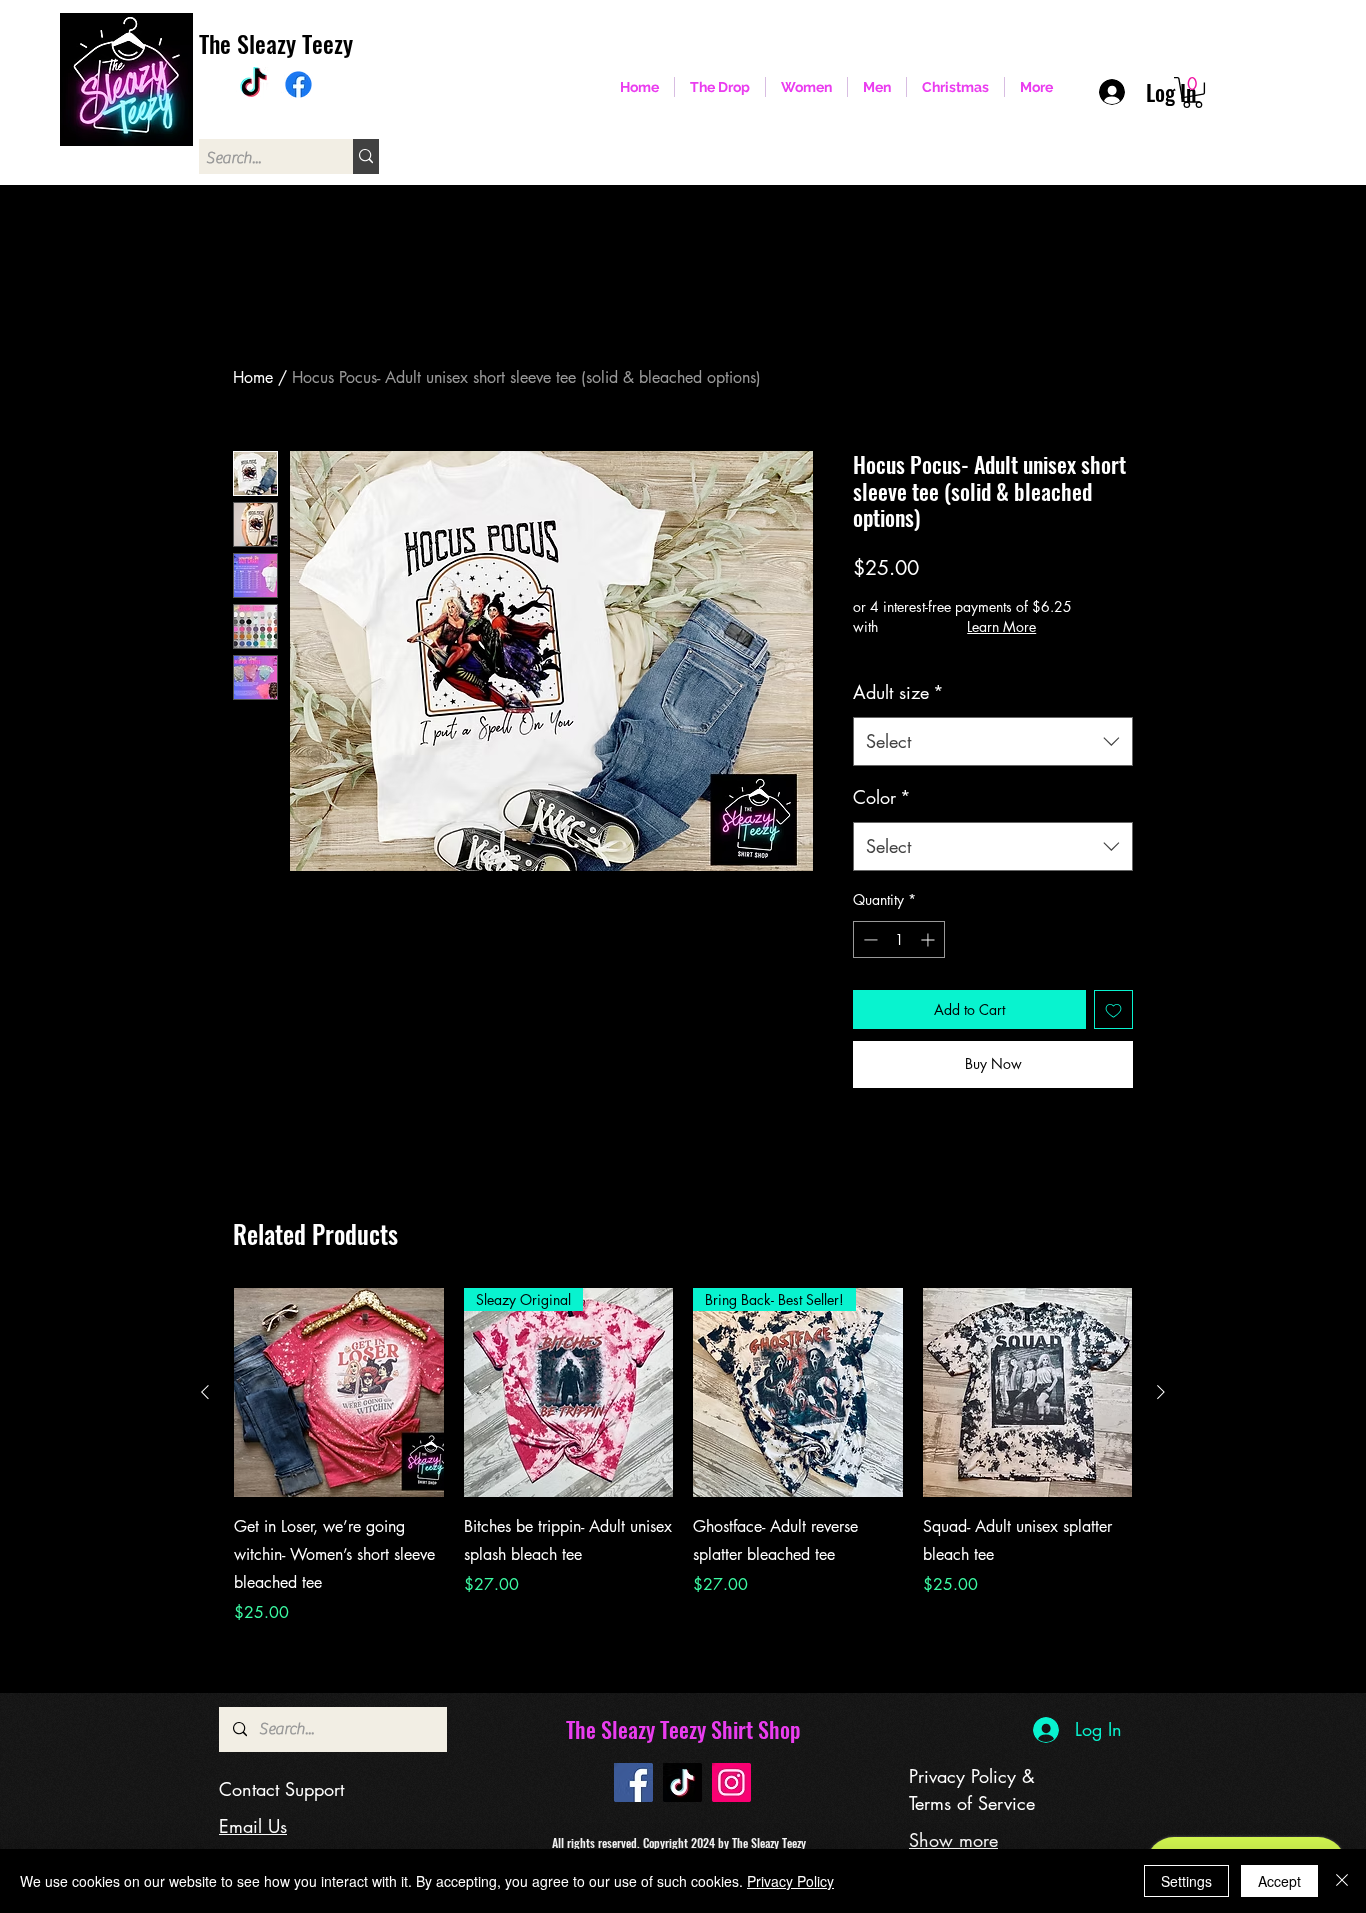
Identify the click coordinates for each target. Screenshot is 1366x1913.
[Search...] (366, 156)
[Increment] (929, 939)
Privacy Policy (790, 1881)
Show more (953, 1840)
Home (253, 377)
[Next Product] (1161, 1392)
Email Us (253, 1826)
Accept (1279, 1881)
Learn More (1001, 626)
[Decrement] (868, 939)
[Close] (1342, 1881)
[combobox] (993, 742)
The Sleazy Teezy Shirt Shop (683, 1729)
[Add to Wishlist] (1113, 1009)
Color (882, 797)
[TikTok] (253, 84)
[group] (683, 1457)
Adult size (898, 692)
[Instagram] (731, 1782)
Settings (1186, 1881)
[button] (1192, 92)
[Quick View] (339, 1393)
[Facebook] (298, 84)
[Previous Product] (205, 1392)
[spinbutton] (899, 939)
